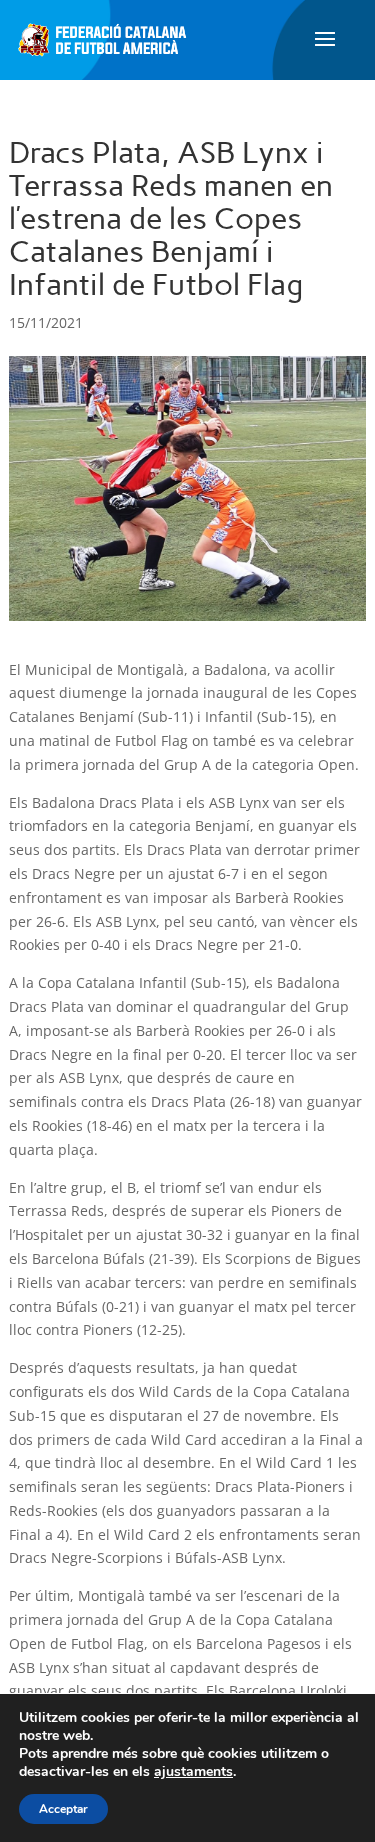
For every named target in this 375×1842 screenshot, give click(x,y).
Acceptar (63, 1809)
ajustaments (193, 1772)
